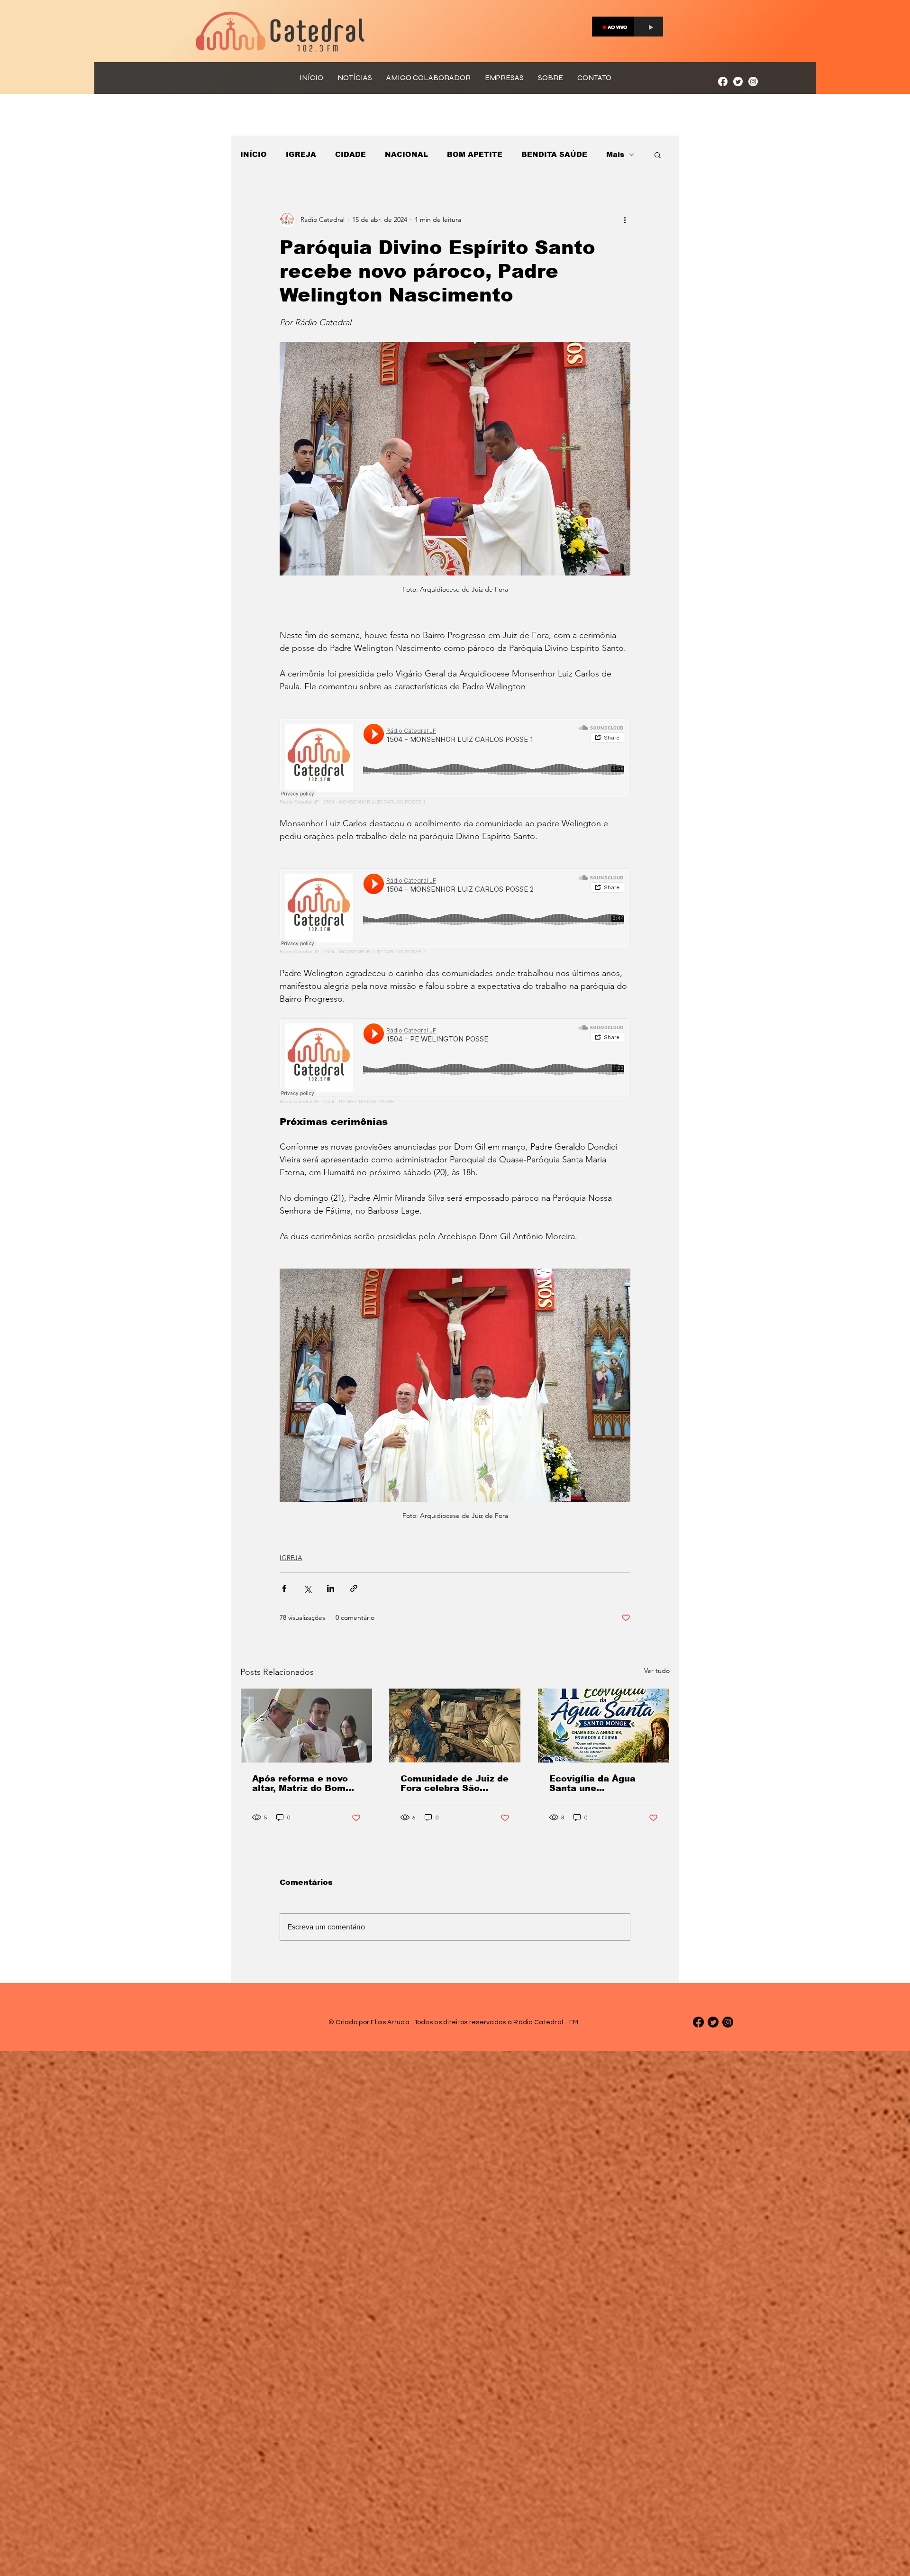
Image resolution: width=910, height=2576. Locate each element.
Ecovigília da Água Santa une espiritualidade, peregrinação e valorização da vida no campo (601, 1783)
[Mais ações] (625, 219)
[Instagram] (753, 82)
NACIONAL (406, 154)
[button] (658, 155)
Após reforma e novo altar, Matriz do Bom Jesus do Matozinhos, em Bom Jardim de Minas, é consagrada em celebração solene (304, 1783)
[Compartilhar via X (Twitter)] (307, 1588)
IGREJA (301, 154)
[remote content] (455, 762)
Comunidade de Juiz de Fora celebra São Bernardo (455, 1783)
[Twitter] (738, 82)
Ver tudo (657, 1671)
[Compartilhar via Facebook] (284, 1588)
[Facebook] (723, 82)
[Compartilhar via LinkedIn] (331, 1588)
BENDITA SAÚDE (554, 154)
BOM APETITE (475, 154)
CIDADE (350, 154)
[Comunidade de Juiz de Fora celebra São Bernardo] (455, 1726)
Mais (615, 154)
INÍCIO (254, 154)
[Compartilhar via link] (354, 1588)
